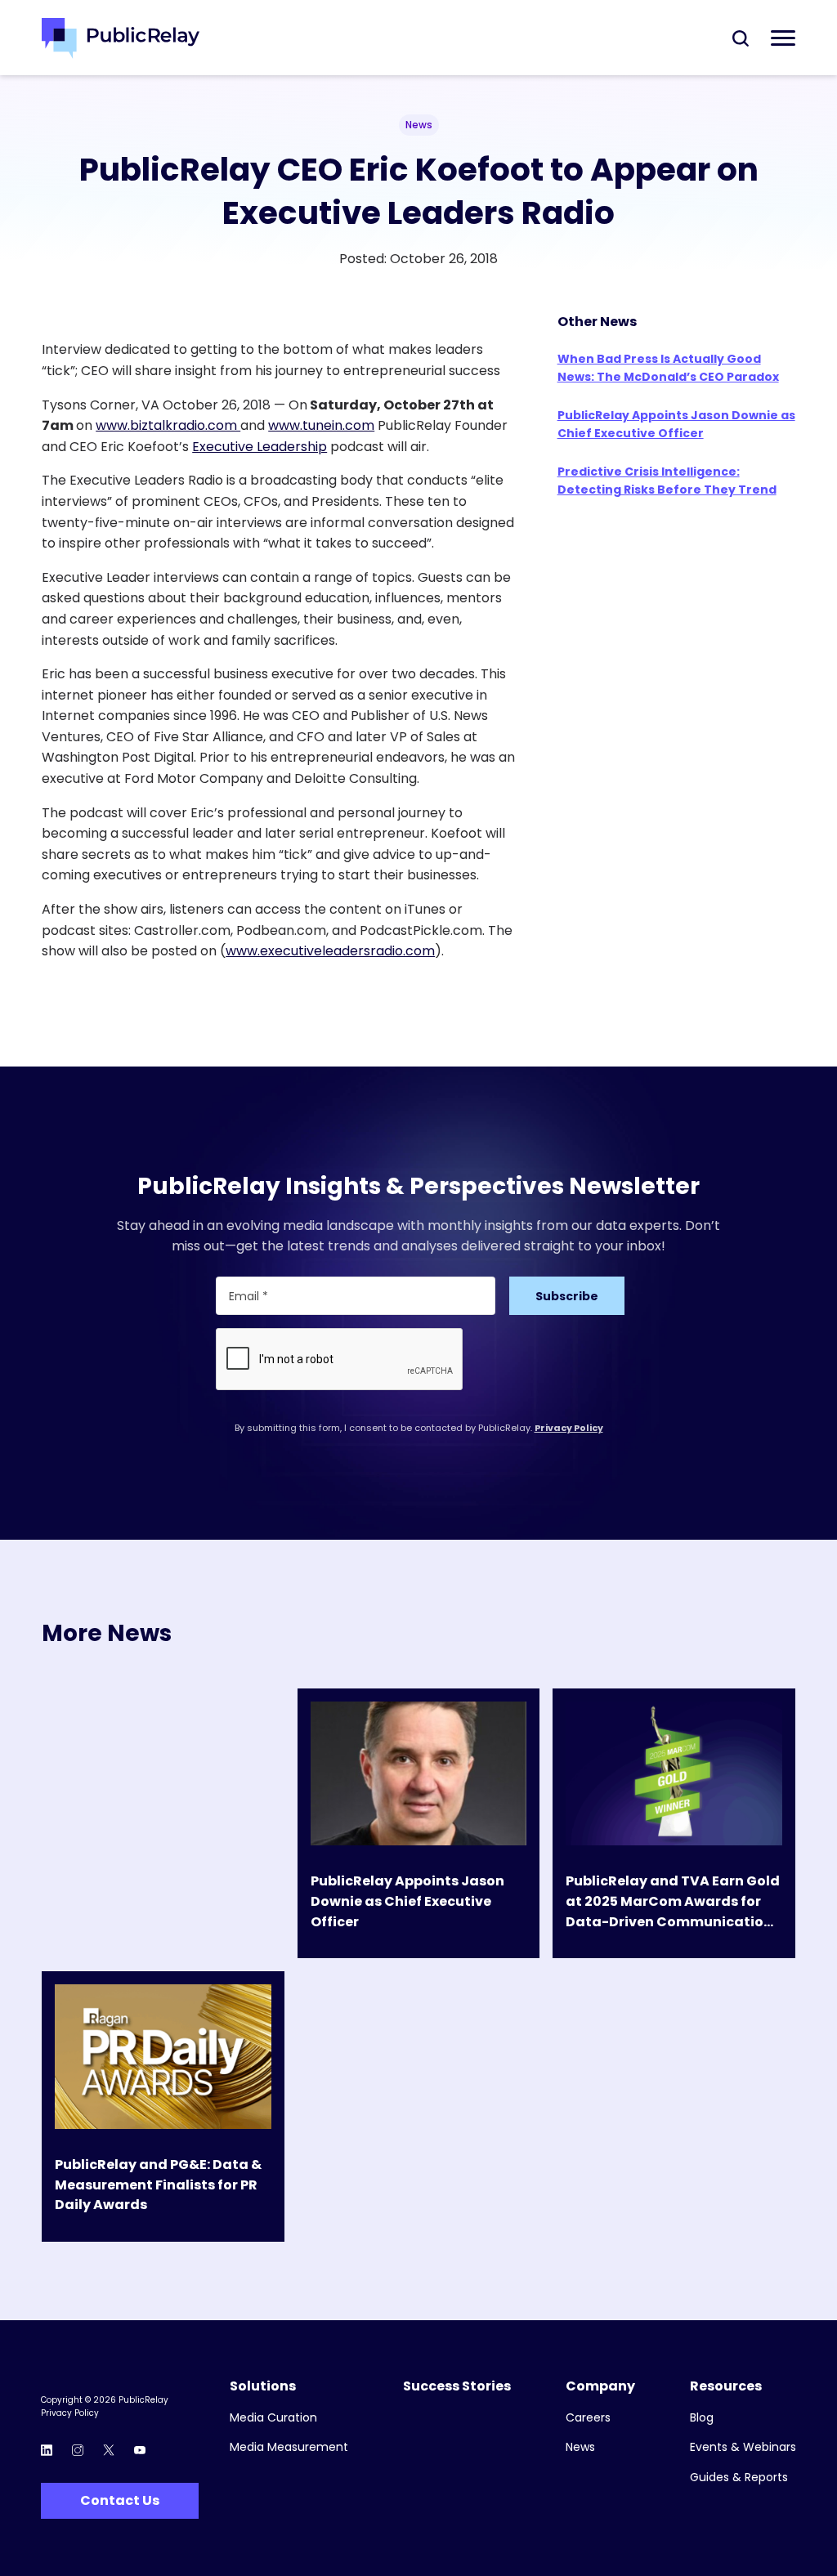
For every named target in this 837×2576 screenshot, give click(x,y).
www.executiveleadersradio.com (330, 951)
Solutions (263, 2386)
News (580, 2447)
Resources (726, 2386)
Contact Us (120, 2500)
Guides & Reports (739, 2478)
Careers (588, 2418)
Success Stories (457, 2386)
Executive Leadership (260, 447)
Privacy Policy (569, 1428)
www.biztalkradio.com (168, 425)
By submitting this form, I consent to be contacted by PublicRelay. (419, 1428)
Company (600, 2386)
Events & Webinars (743, 2447)
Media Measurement (289, 2447)
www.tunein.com (321, 425)
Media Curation (273, 2418)
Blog (702, 2418)
